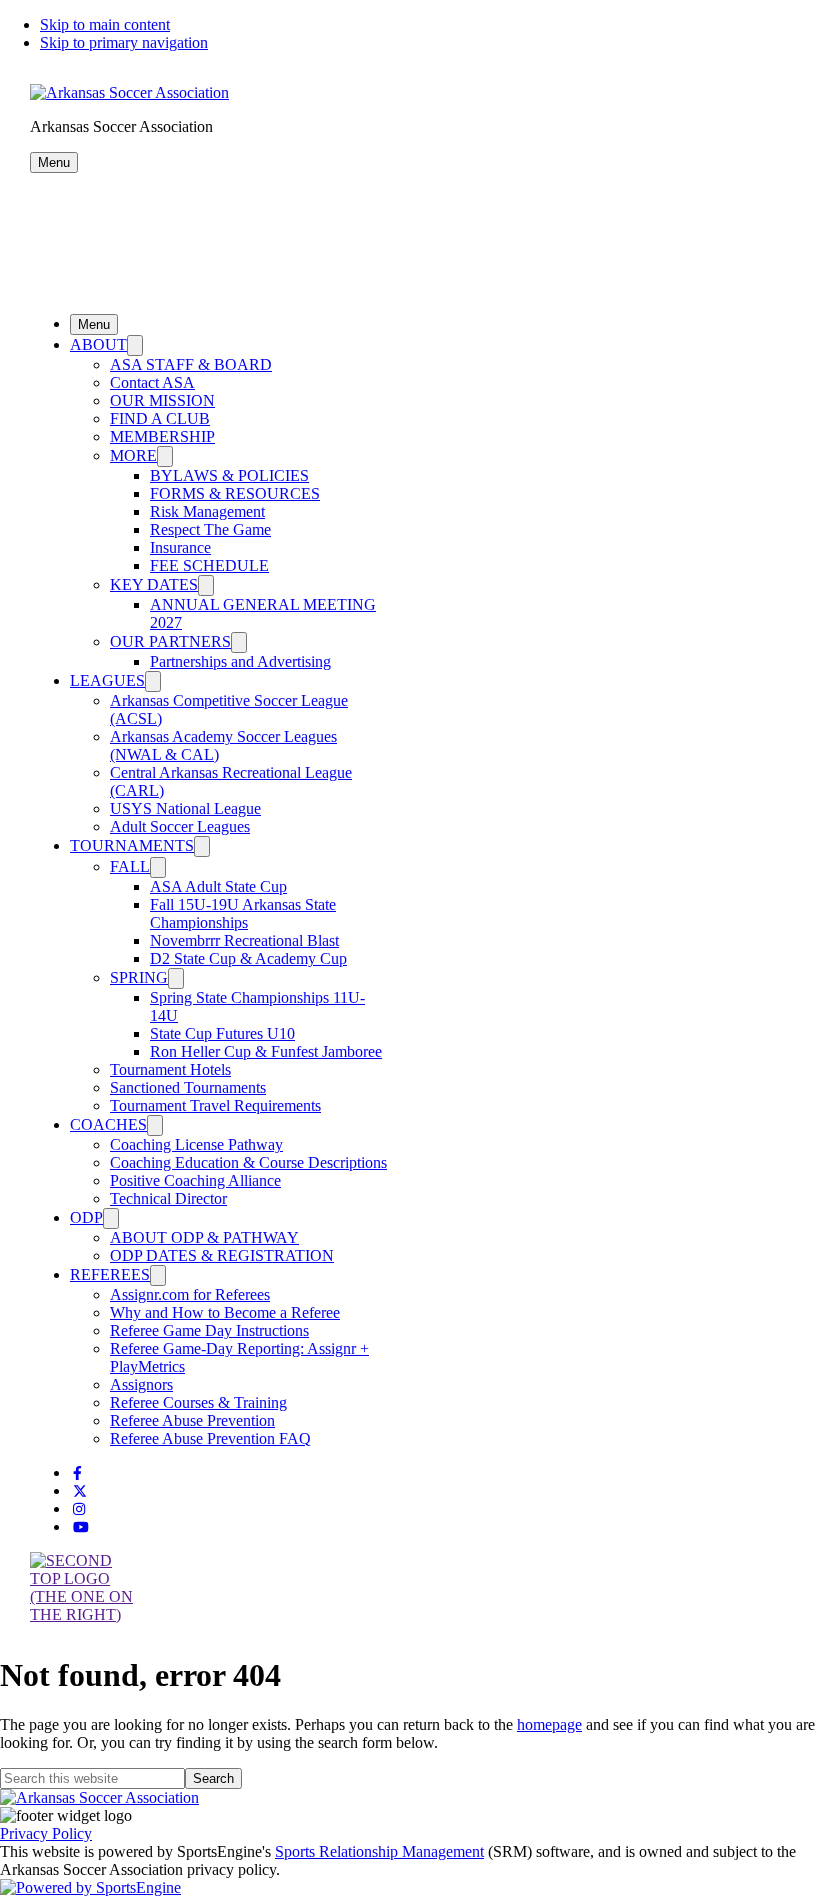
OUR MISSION (162, 400)
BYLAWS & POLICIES (229, 475)
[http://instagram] (79, 1509)
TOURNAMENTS (132, 845)
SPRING (139, 977)
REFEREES (110, 1274)
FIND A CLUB (160, 418)
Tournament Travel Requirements (215, 1105)
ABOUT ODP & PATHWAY (204, 1237)
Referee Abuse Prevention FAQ (210, 1438)
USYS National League (185, 808)
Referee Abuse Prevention (192, 1420)
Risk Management (207, 511)
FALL (130, 866)
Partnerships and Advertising (240, 661)
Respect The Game (210, 529)
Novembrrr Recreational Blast (244, 940)
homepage (549, 1724)
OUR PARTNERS (170, 641)
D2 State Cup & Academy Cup (248, 958)
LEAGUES (107, 680)
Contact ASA (152, 382)
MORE (133, 455)
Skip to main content (105, 24)
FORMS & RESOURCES (235, 493)
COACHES (108, 1124)
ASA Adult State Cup (218, 886)
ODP (86, 1217)
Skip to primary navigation (124, 42)
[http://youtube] (81, 1527)
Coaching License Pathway (196, 1144)
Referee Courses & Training (198, 1402)
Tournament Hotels (170, 1069)
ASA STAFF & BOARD (191, 364)
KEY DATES (154, 584)
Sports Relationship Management (379, 1851)
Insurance (180, 547)
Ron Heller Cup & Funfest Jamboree (266, 1051)
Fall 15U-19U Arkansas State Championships (243, 913)
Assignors (141, 1384)
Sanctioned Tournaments (188, 1087)
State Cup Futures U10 (222, 1033)
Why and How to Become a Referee (225, 1312)
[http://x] (80, 1491)
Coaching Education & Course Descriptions (248, 1162)
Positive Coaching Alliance (195, 1180)
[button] (54, 162)
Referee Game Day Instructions (209, 1330)
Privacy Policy (46, 1833)
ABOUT (98, 344)
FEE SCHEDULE (209, 565)
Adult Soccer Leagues (180, 826)
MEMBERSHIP (162, 436)
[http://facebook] (77, 1473)
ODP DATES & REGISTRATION (222, 1255)
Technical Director (168, 1198)
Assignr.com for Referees (190, 1294)
